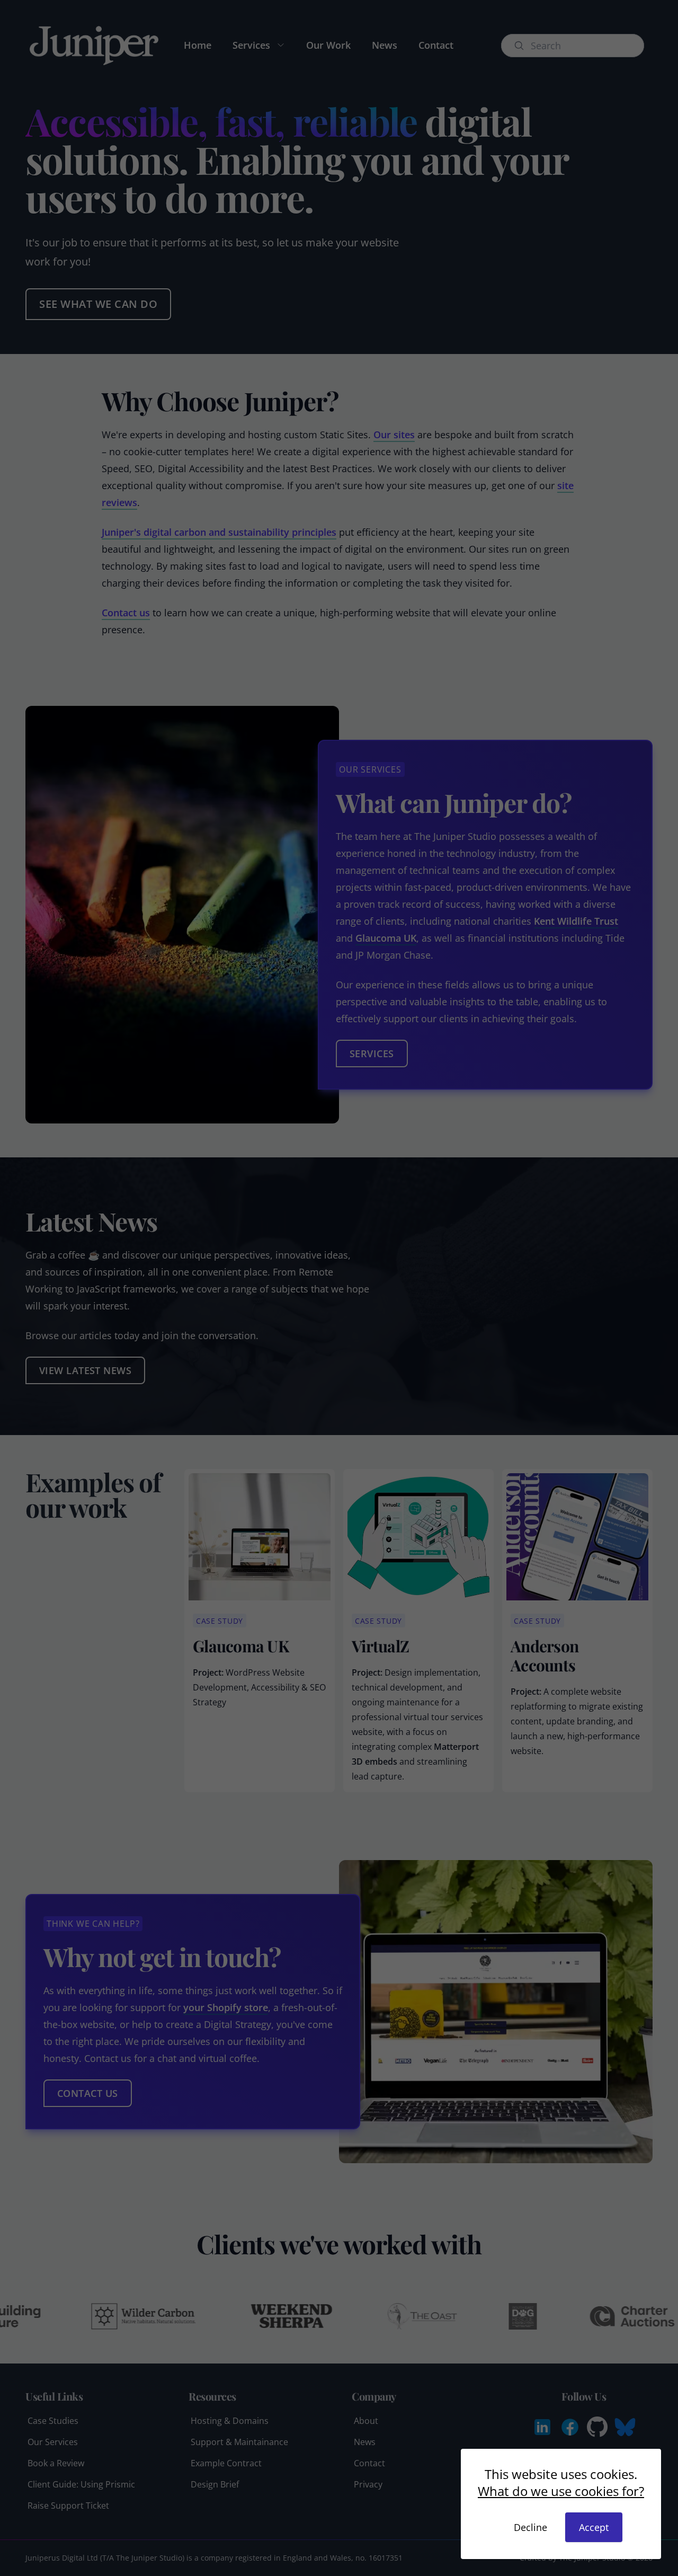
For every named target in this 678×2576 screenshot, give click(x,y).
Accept (594, 2527)
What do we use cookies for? (561, 2491)
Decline (530, 2527)
